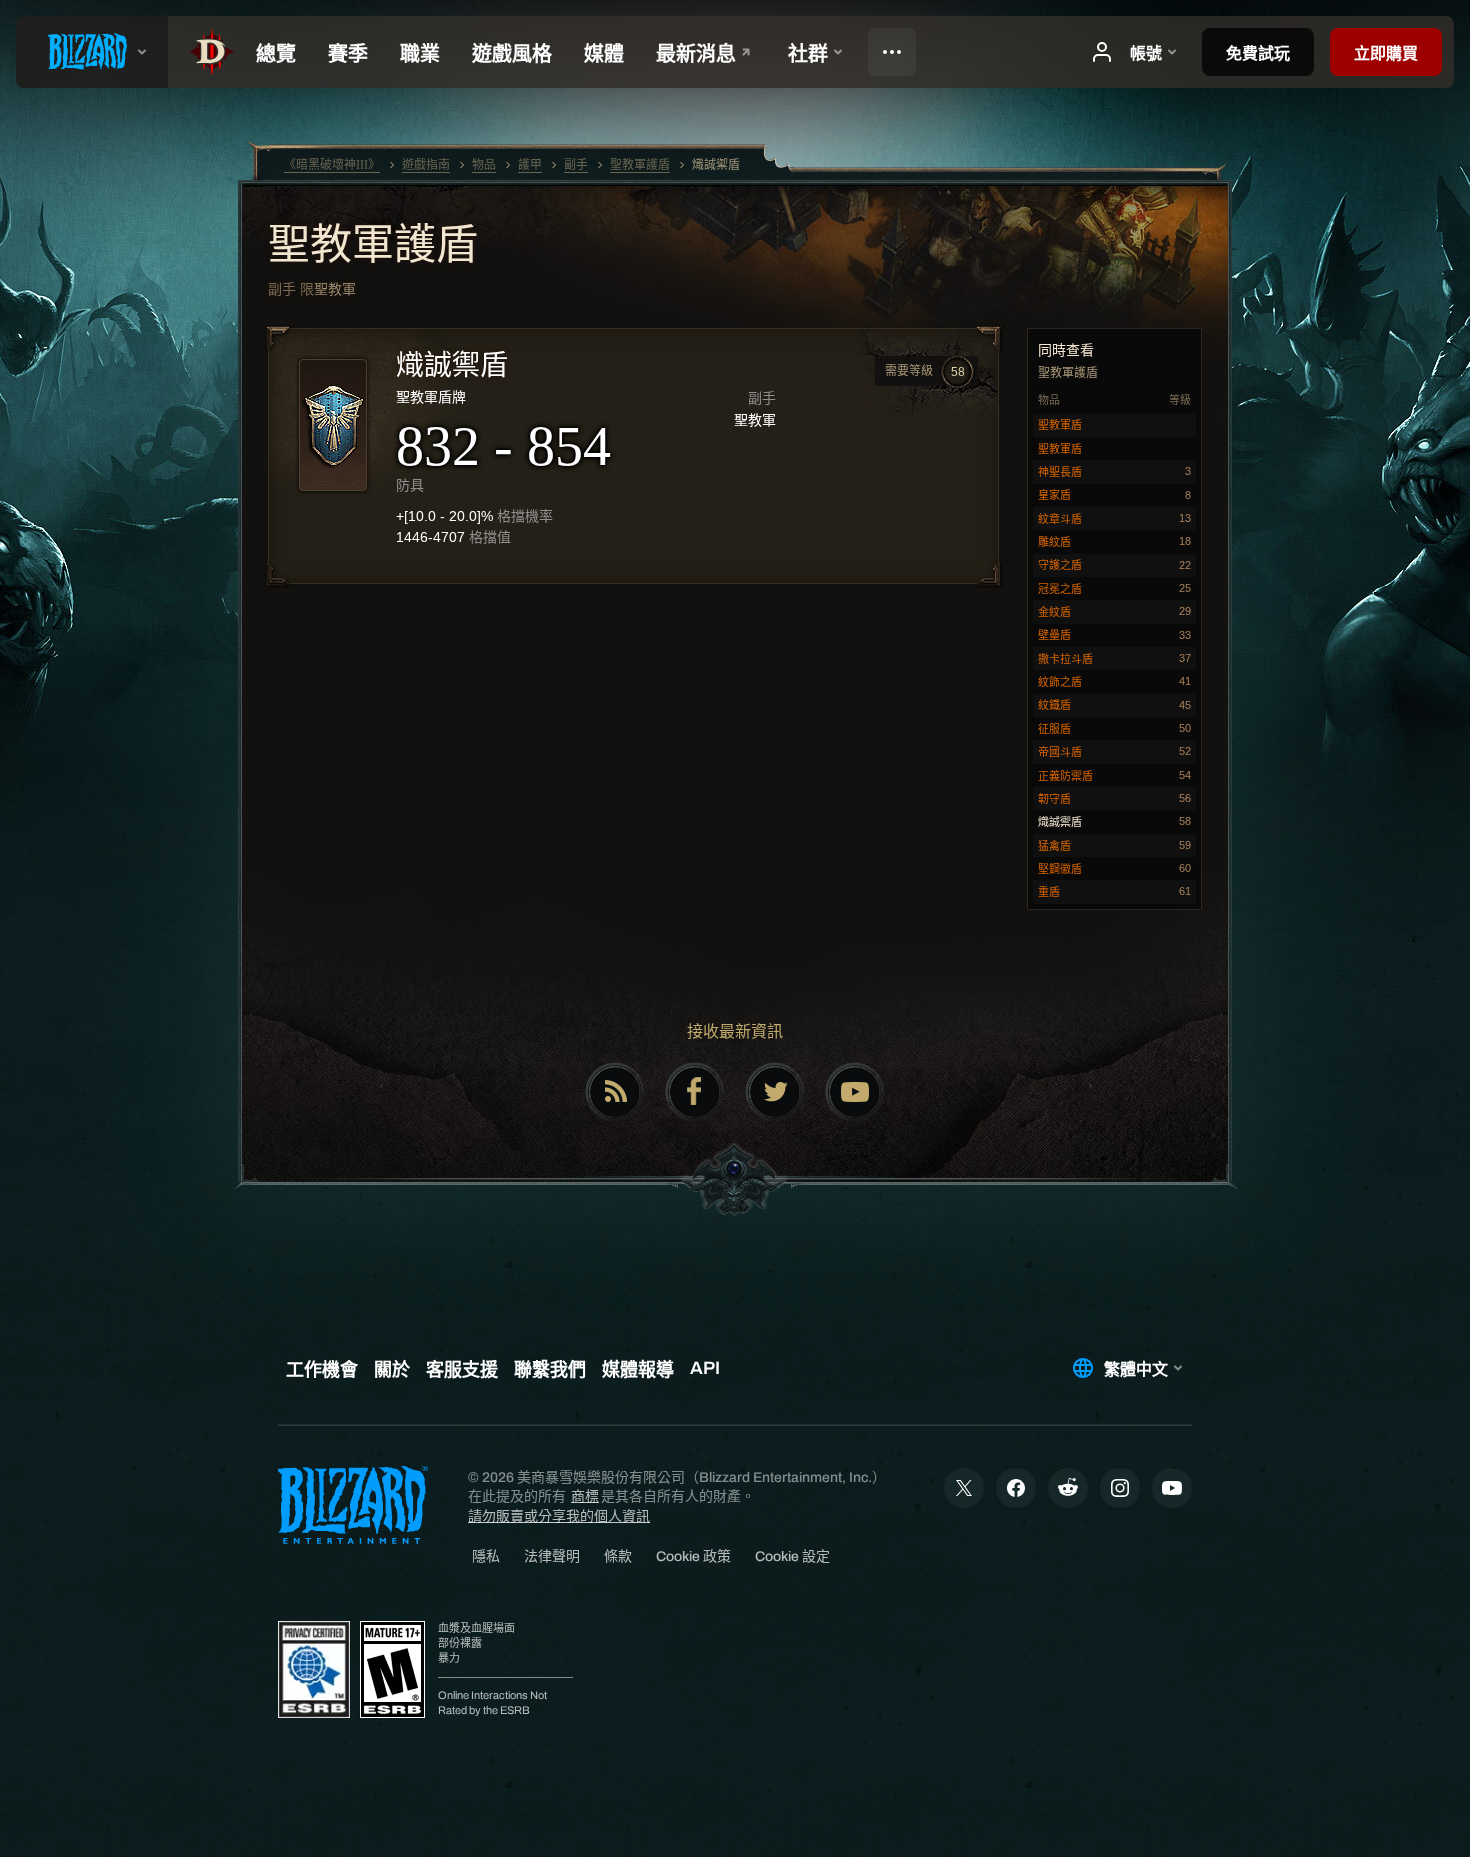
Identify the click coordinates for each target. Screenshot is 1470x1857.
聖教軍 (335, 289)
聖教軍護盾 (373, 247)
